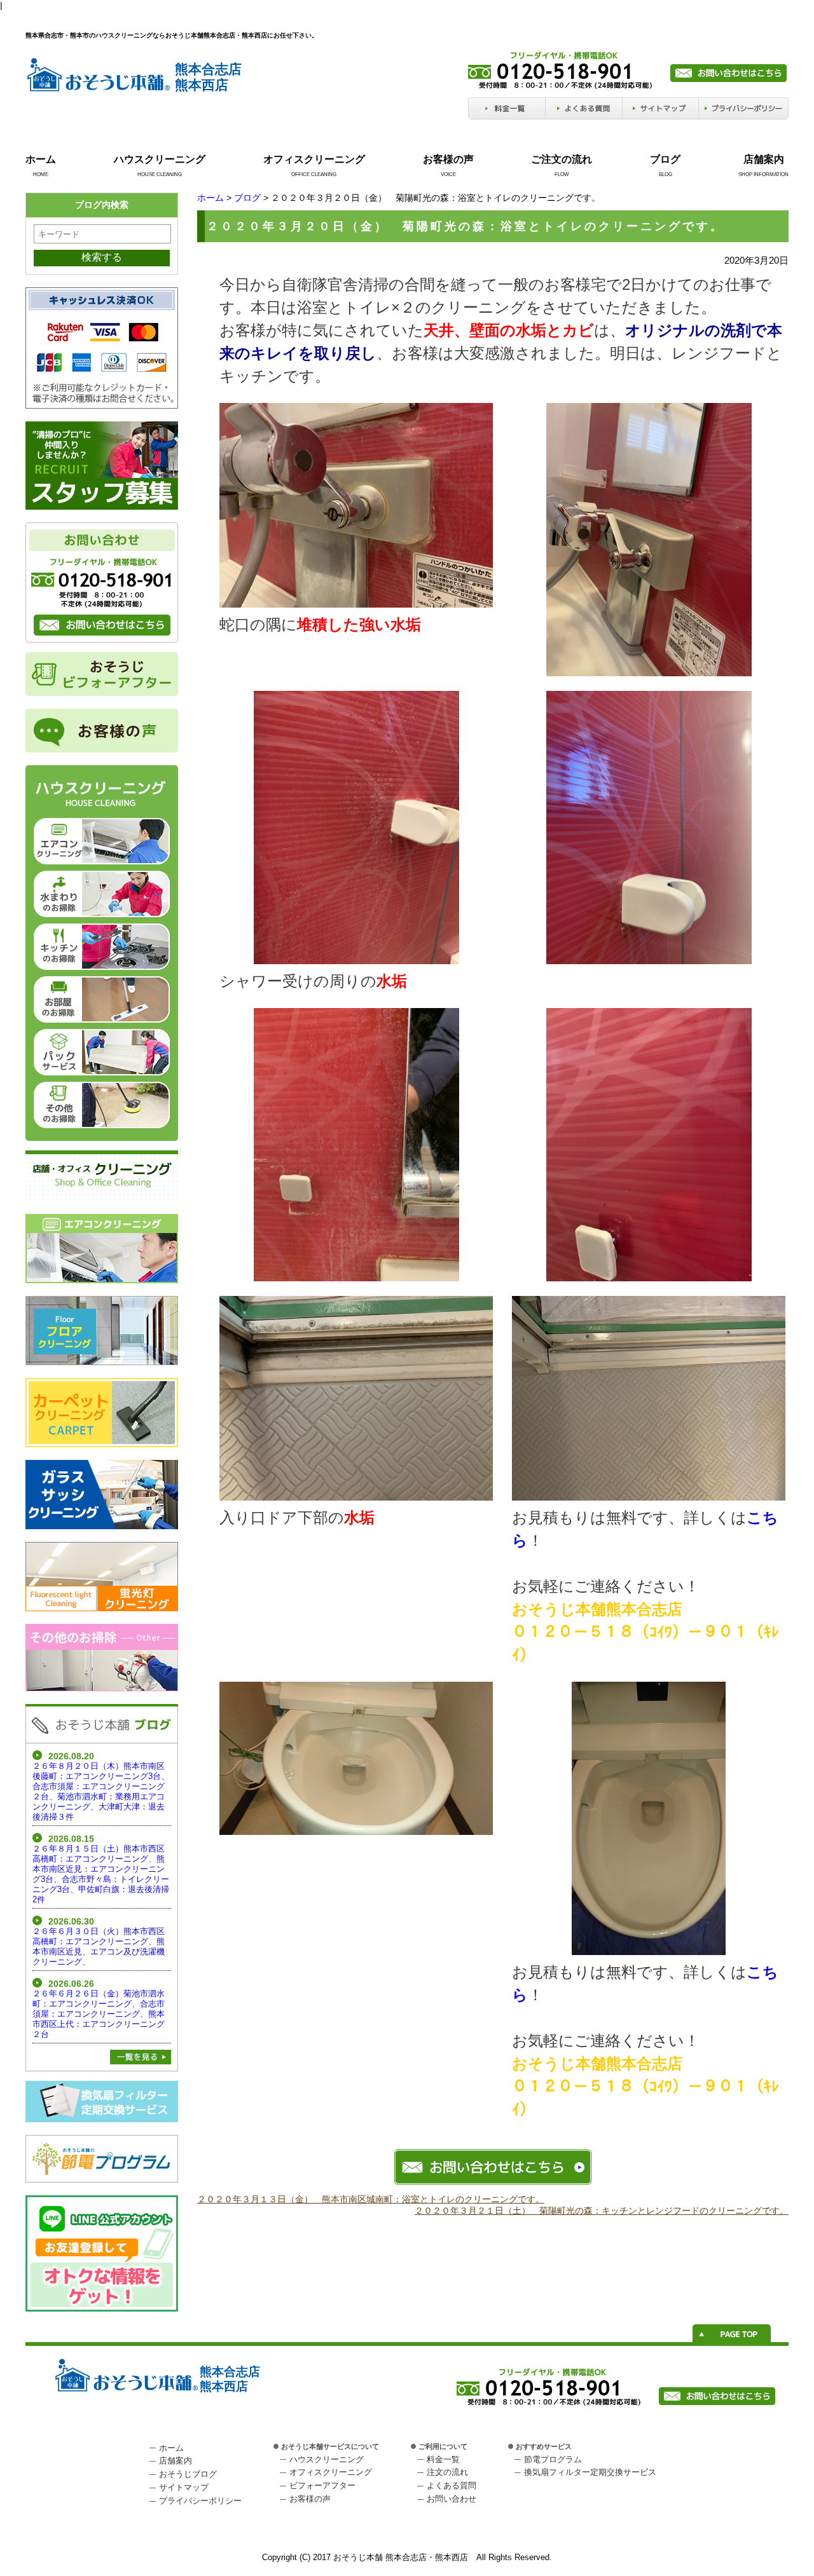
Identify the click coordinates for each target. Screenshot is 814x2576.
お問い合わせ (452, 2499)
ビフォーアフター (322, 2485)
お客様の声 (448, 159)
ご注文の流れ (562, 159)
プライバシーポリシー (200, 2501)
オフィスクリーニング (314, 159)
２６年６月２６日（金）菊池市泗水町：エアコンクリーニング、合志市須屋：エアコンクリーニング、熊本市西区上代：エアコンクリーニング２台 (99, 2014)
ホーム (41, 159)
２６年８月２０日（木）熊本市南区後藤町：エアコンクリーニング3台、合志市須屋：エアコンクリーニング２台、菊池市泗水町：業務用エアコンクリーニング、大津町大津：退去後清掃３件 (101, 1791)
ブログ (665, 159)
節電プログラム (553, 2459)
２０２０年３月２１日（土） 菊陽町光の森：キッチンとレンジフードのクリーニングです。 (602, 2211)
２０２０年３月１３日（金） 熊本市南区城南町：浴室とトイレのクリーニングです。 (371, 2199)
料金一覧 (443, 2459)
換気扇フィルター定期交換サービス (590, 2472)
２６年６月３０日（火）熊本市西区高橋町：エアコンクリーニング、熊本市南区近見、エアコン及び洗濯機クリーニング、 (99, 1946)
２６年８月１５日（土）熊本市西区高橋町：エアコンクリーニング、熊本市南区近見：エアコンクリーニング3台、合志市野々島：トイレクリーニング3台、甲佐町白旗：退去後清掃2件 (101, 1874)
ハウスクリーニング (160, 159)
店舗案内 (764, 159)
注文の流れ (447, 2472)
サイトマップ (184, 2487)
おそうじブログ (188, 2474)
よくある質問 (452, 2485)
